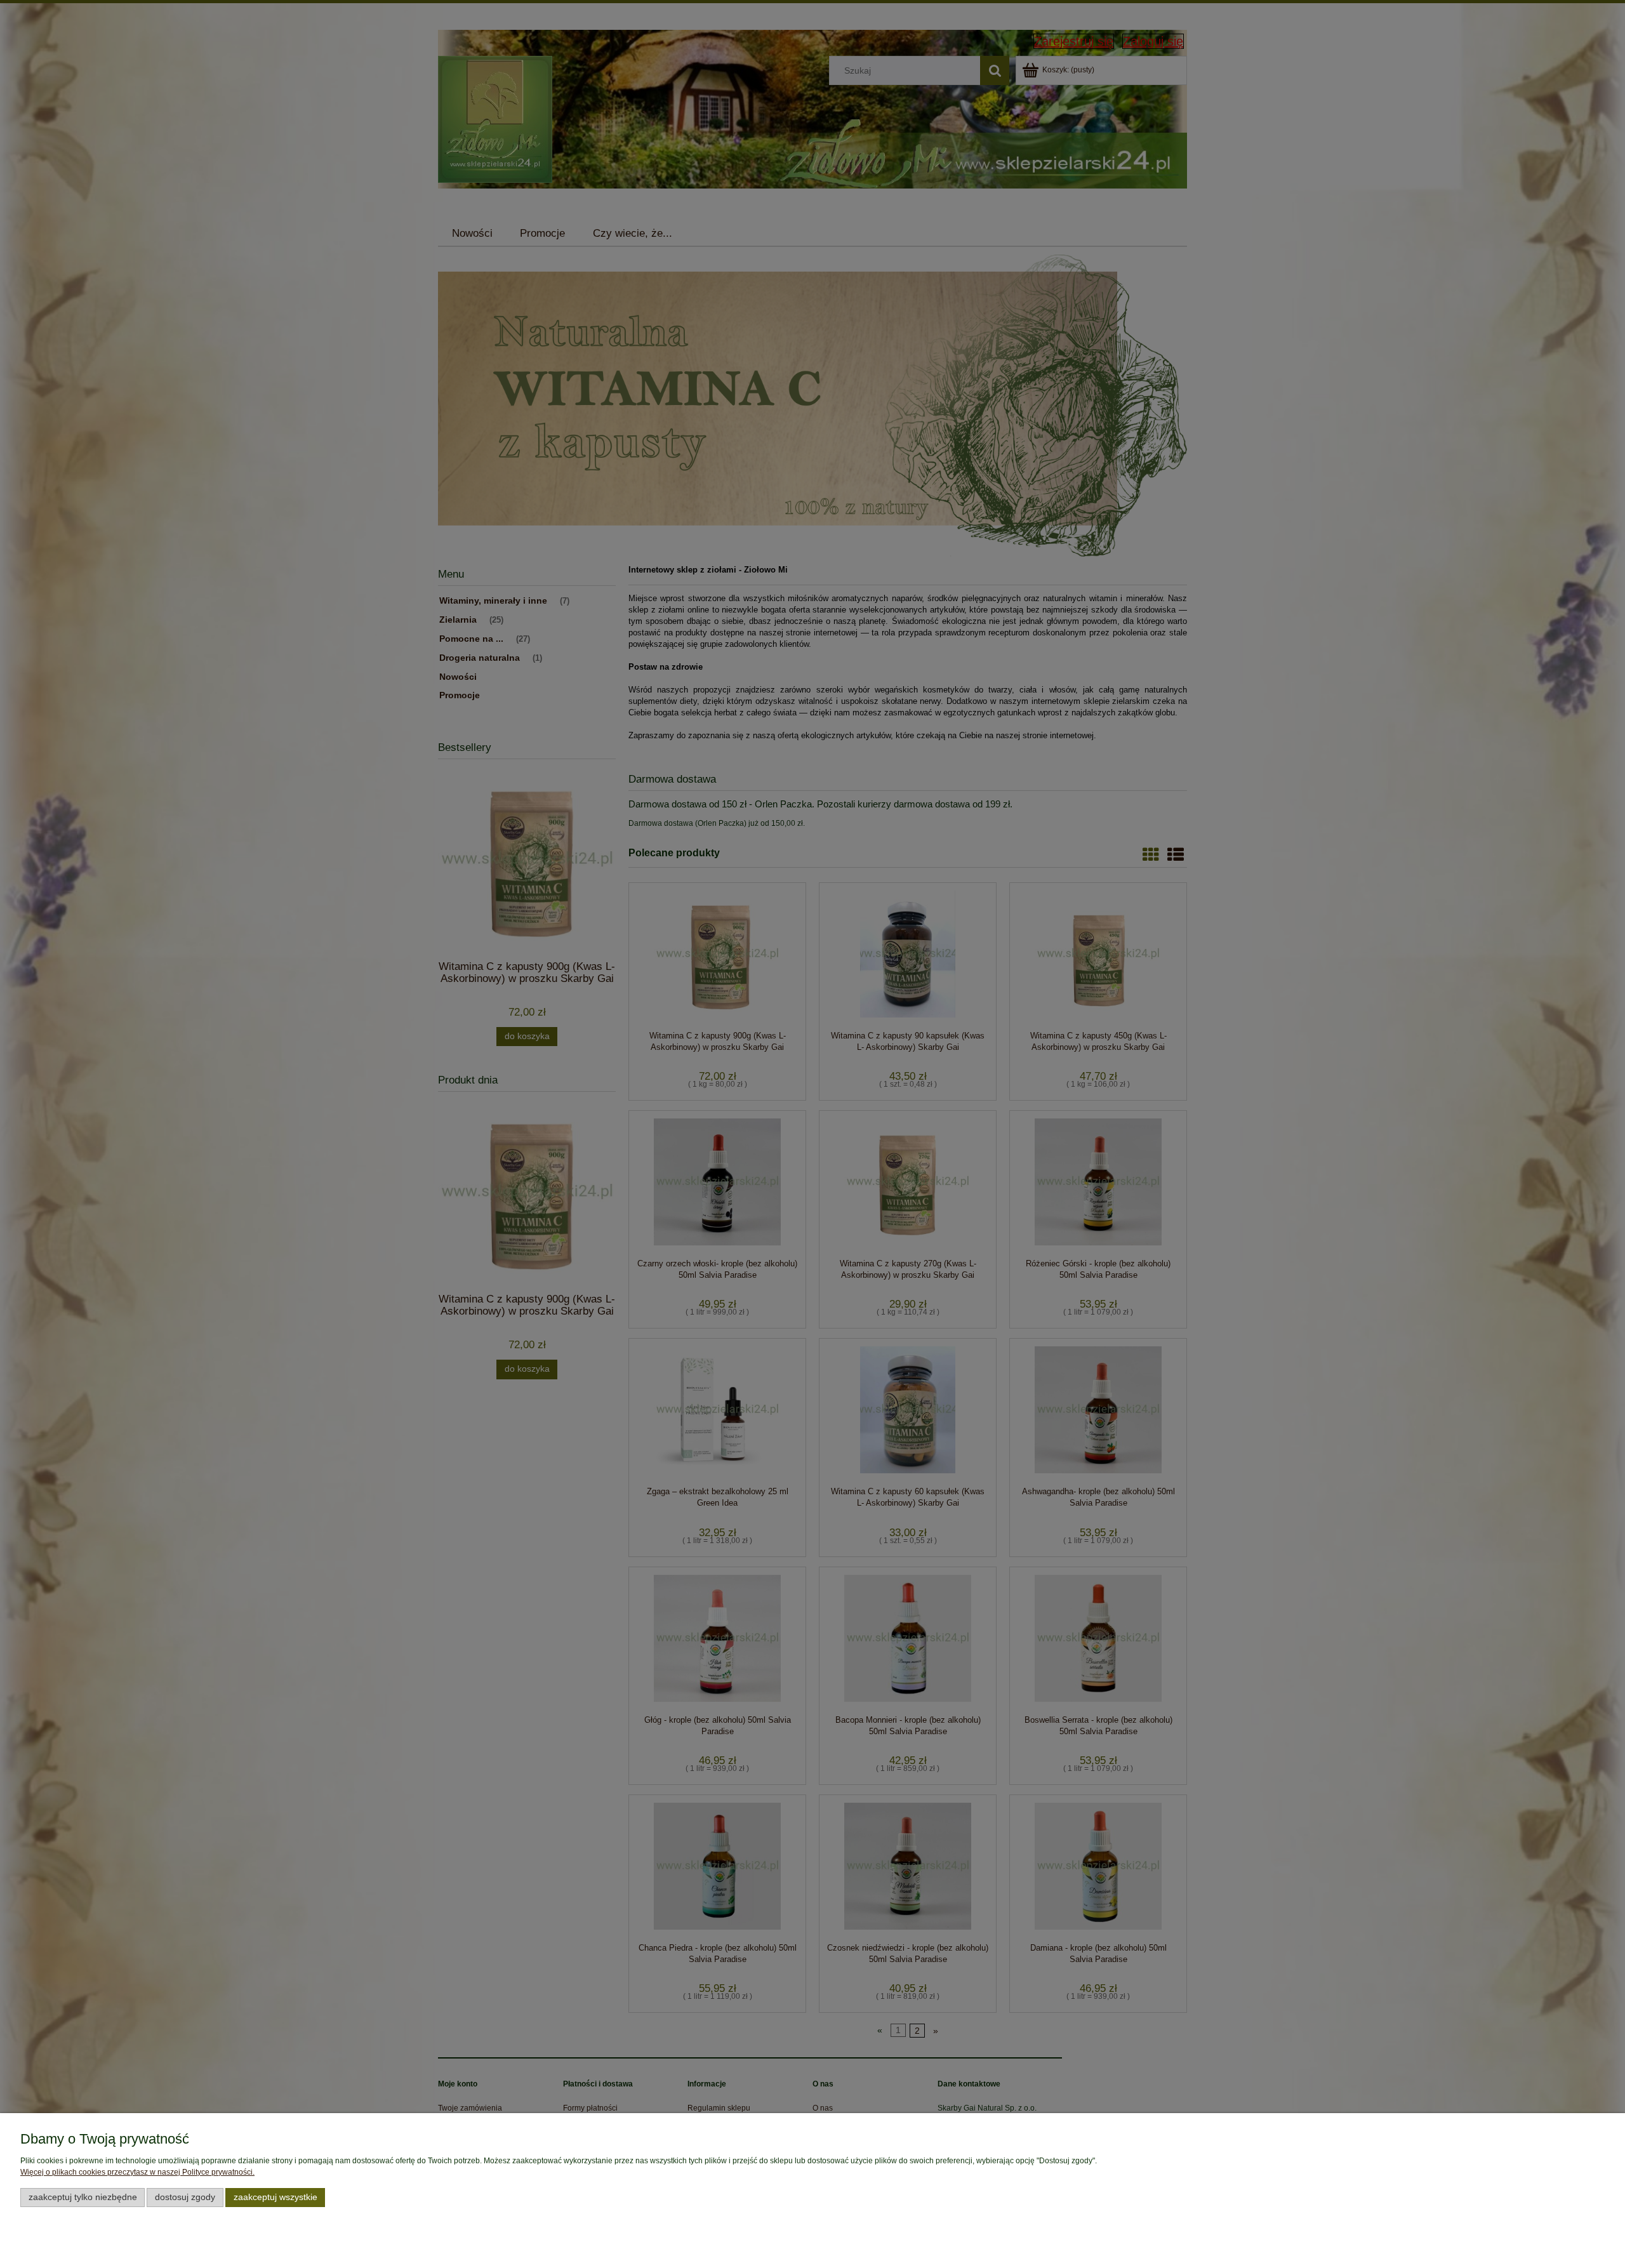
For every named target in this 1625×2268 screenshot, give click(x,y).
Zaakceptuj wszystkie (275, 2197)
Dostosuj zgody (185, 2197)
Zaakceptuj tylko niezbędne (83, 2197)
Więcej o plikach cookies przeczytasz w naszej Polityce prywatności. (137, 2172)
